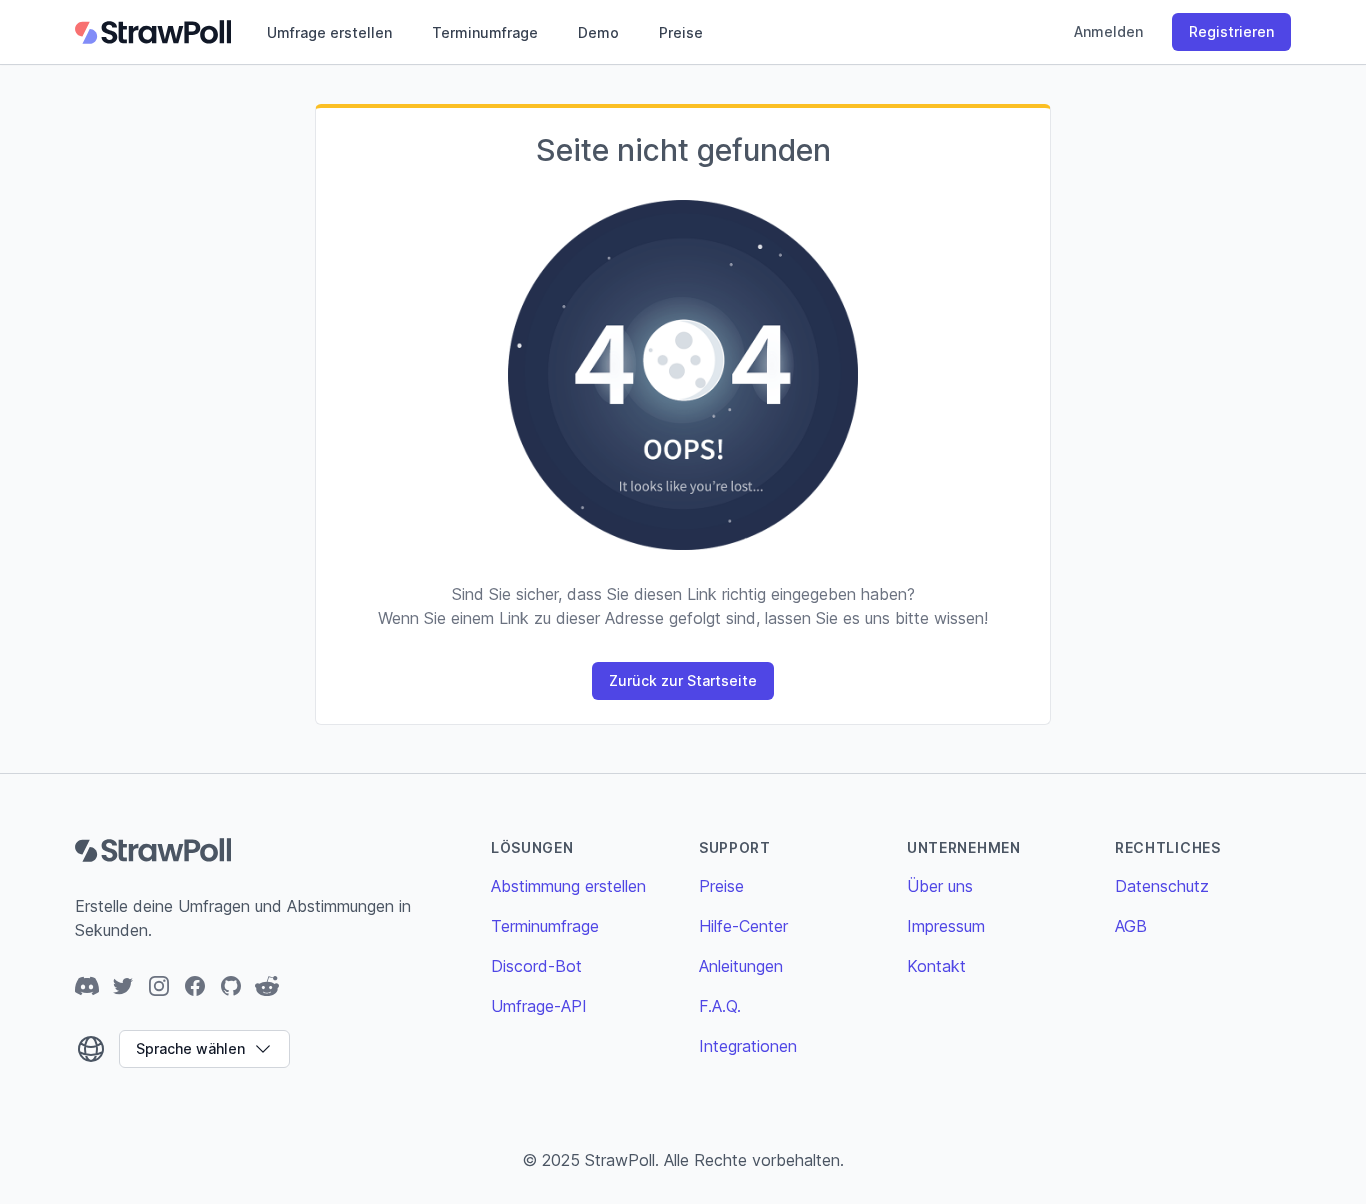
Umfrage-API (539, 1006)
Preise (681, 32)
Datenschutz (1162, 886)
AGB (1131, 926)
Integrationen (748, 1046)
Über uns (940, 886)
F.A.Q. (720, 1006)
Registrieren (1231, 31)
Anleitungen (741, 966)
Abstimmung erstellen (568, 886)
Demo (598, 32)
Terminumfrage (485, 32)
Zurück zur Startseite (683, 680)
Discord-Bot (536, 966)
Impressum (946, 926)
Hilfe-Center (743, 926)
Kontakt (936, 966)
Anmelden (1108, 31)
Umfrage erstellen (329, 32)
